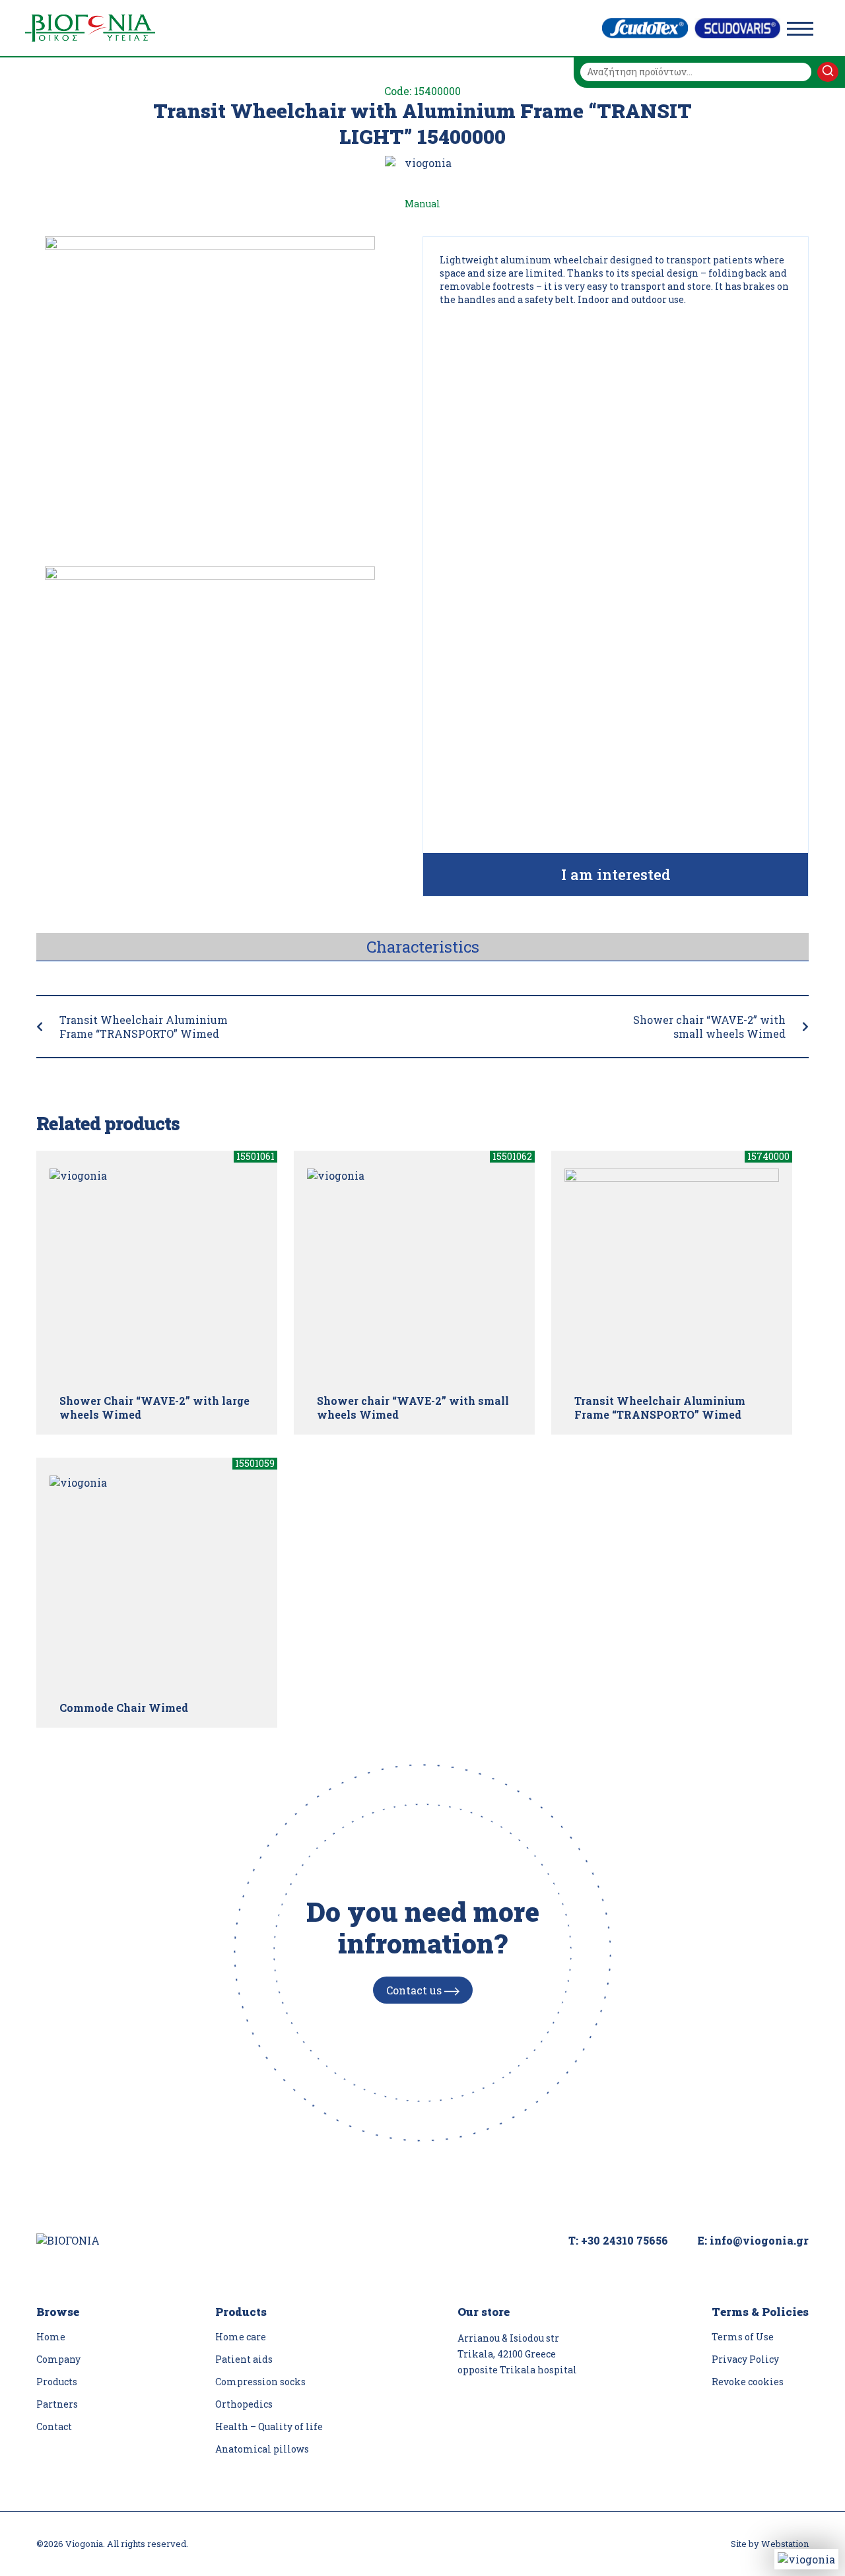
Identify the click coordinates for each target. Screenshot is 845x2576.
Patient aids (244, 2359)
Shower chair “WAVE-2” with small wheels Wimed (709, 1027)
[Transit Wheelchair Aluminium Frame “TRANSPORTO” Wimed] (672, 1276)
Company (58, 2359)
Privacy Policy (745, 2359)
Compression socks (260, 2382)
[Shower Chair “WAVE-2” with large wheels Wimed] (157, 1276)
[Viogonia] (90, 28)
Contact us (415, 1990)
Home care (241, 2337)
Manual (422, 204)
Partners (57, 2404)
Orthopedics (244, 2404)
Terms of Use (743, 2337)
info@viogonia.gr (759, 2240)
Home (51, 2337)
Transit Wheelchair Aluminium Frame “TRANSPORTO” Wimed (144, 1027)
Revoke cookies (748, 2382)
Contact (54, 2426)
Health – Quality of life (269, 2426)
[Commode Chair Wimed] (157, 1583)
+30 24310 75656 (625, 2240)
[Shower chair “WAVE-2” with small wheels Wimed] (414, 1276)
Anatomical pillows (262, 2449)
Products (57, 2382)
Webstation (785, 2544)
